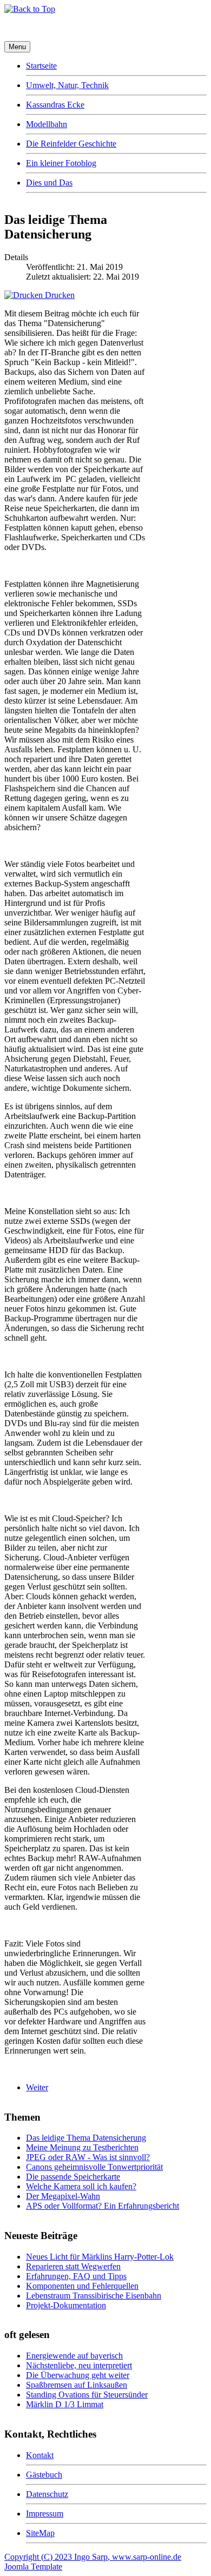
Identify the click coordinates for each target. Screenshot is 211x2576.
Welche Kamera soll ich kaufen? (81, 2186)
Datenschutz (47, 2494)
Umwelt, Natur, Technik (67, 85)
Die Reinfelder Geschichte (71, 144)
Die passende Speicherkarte (73, 2177)
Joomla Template (33, 2567)
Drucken (59, 295)
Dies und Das (49, 183)
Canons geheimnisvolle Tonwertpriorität (94, 2167)
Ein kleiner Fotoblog (61, 163)
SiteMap (40, 2533)
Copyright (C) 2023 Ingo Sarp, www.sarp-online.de (93, 2557)
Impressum (45, 2514)
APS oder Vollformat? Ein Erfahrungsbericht (103, 2206)
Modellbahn (47, 124)
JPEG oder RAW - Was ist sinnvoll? (88, 2157)
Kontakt (40, 2455)
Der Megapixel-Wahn (63, 2196)
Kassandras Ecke (55, 105)
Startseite (41, 66)
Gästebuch (44, 2475)
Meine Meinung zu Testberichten (82, 2147)
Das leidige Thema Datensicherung (86, 2138)
